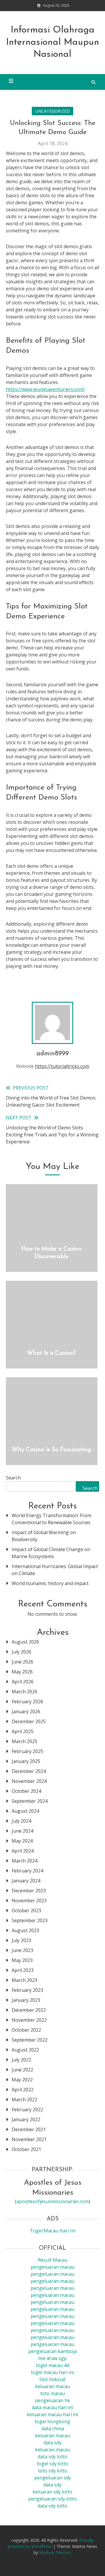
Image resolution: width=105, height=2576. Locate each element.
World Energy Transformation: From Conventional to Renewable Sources (51, 1519)
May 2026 (22, 1672)
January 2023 (26, 2000)
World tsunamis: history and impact (50, 1583)
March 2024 (24, 1861)
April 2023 (23, 1970)
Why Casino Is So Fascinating (51, 1450)
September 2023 (30, 1920)
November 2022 (29, 2020)
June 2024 (22, 1831)
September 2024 (30, 1801)
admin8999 (53, 1054)
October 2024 (26, 1791)
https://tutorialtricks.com (62, 1066)
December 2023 (29, 1891)
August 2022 (25, 2050)
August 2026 (25, 1642)
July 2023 (21, 1940)
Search (13, 1478)
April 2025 (23, 1731)
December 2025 (29, 1721)
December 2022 (29, 2010)
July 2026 (21, 1652)
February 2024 (27, 1871)
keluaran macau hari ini (52, 2414)
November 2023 (29, 1901)
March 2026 (24, 1692)
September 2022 (30, 2040)
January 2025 (26, 1761)
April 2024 (23, 1851)
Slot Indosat (52, 2379)
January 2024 (26, 1881)
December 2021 (29, 2129)
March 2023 (24, 1980)
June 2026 (22, 1662)
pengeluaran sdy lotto (52, 2499)
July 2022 (21, 2060)
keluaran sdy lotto (52, 2492)
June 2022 (22, 2070)
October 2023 (26, 1910)
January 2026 (26, 1711)
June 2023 (22, 1950)
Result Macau (53, 2260)
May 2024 (22, 1841)
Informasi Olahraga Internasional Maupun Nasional (53, 42)
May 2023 (22, 1960)
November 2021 (29, 2139)
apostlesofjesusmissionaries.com (52, 2201)
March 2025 (24, 1741)
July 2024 (21, 1821)
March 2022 (24, 2100)
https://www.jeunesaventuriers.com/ (45, 389)
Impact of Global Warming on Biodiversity (44, 1536)
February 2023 (27, 1990)
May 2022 (22, 2080)
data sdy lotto (52, 2506)
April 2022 (23, 2090)
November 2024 (29, 1781)
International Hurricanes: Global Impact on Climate (55, 1570)
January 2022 (26, 2119)
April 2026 (23, 1682)
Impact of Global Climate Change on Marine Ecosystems (51, 1553)
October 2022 (26, 2030)
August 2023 (25, 1930)
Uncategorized (52, 111)
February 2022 (27, 2109)
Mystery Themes (55, 2552)
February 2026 (27, 1702)
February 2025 (27, 1751)
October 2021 (26, 2149)
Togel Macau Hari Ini (53, 2231)
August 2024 (25, 1811)
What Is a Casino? (51, 1353)
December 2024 (29, 1771)
